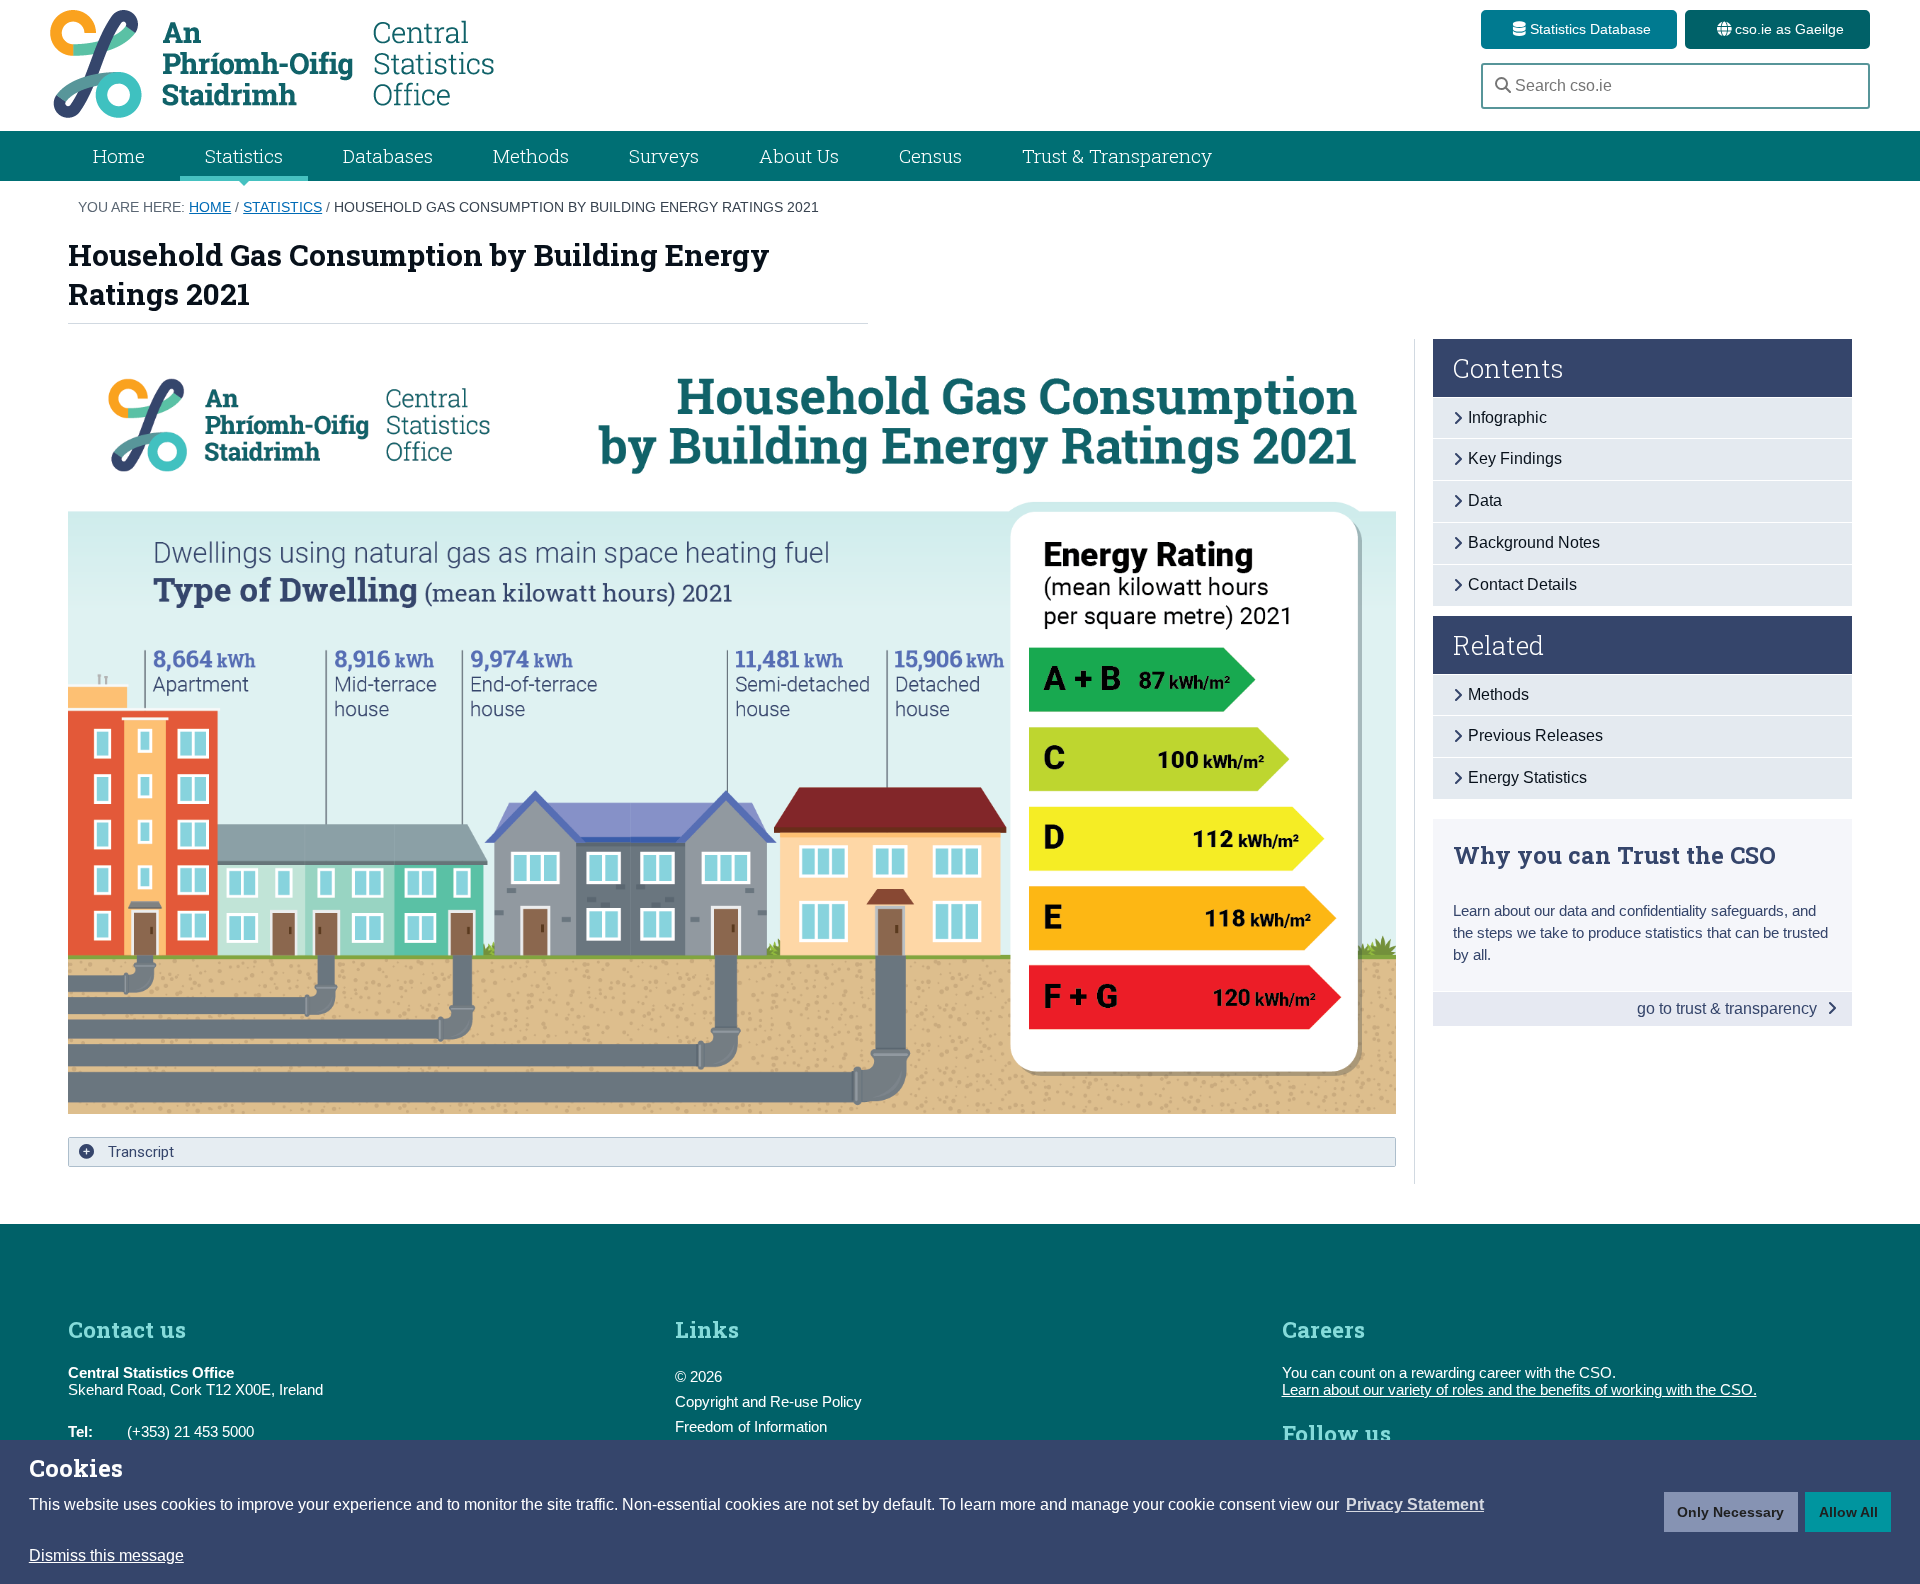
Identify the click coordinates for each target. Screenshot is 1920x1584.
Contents (1508, 368)
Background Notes (1534, 542)
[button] (1415, 1505)
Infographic (1507, 417)
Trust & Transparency (1117, 155)
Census (930, 155)
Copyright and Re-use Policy (768, 1401)
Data (1485, 500)
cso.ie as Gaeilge (1787, 29)
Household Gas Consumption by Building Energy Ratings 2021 (576, 207)
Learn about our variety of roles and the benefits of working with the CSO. (1519, 1389)
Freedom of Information (751, 1426)
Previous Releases (1535, 735)
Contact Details (1522, 584)
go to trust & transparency (1729, 1008)
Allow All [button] (1848, 1512)
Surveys (664, 155)
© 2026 (698, 1376)
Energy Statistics (1527, 777)
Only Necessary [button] (1730, 1512)
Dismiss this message (106, 1555)
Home (119, 155)
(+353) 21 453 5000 (190, 1431)
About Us (799, 155)
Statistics (282, 207)
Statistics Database (1588, 29)
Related (1498, 645)
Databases (388, 155)
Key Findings (1515, 458)
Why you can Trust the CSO (1614, 854)
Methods (531, 155)
